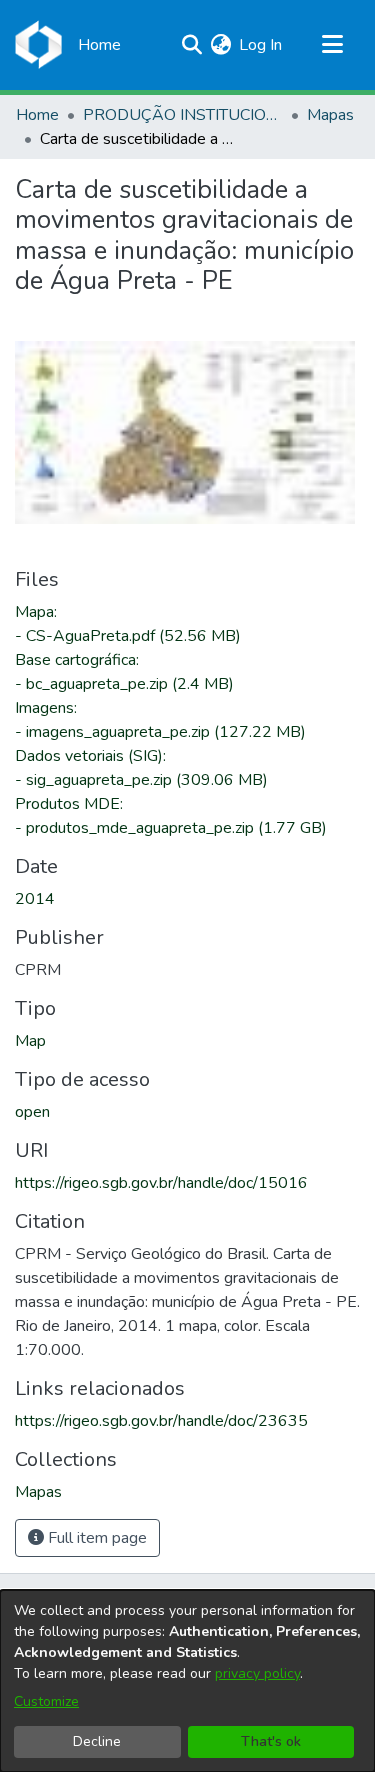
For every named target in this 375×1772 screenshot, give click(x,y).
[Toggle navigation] (332, 45)
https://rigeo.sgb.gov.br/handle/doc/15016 (161, 1183)
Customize (46, 1701)
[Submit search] (191, 45)
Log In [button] (261, 45)
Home (37, 115)
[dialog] (187, 1681)
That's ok (271, 1741)
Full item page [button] (95, 1538)
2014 (35, 899)
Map (30, 1041)
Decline (97, 1741)
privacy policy (257, 1673)
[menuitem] (220, 45)
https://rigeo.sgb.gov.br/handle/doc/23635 (161, 1421)
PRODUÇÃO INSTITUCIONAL (183, 115)
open (32, 1112)
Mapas (330, 115)
